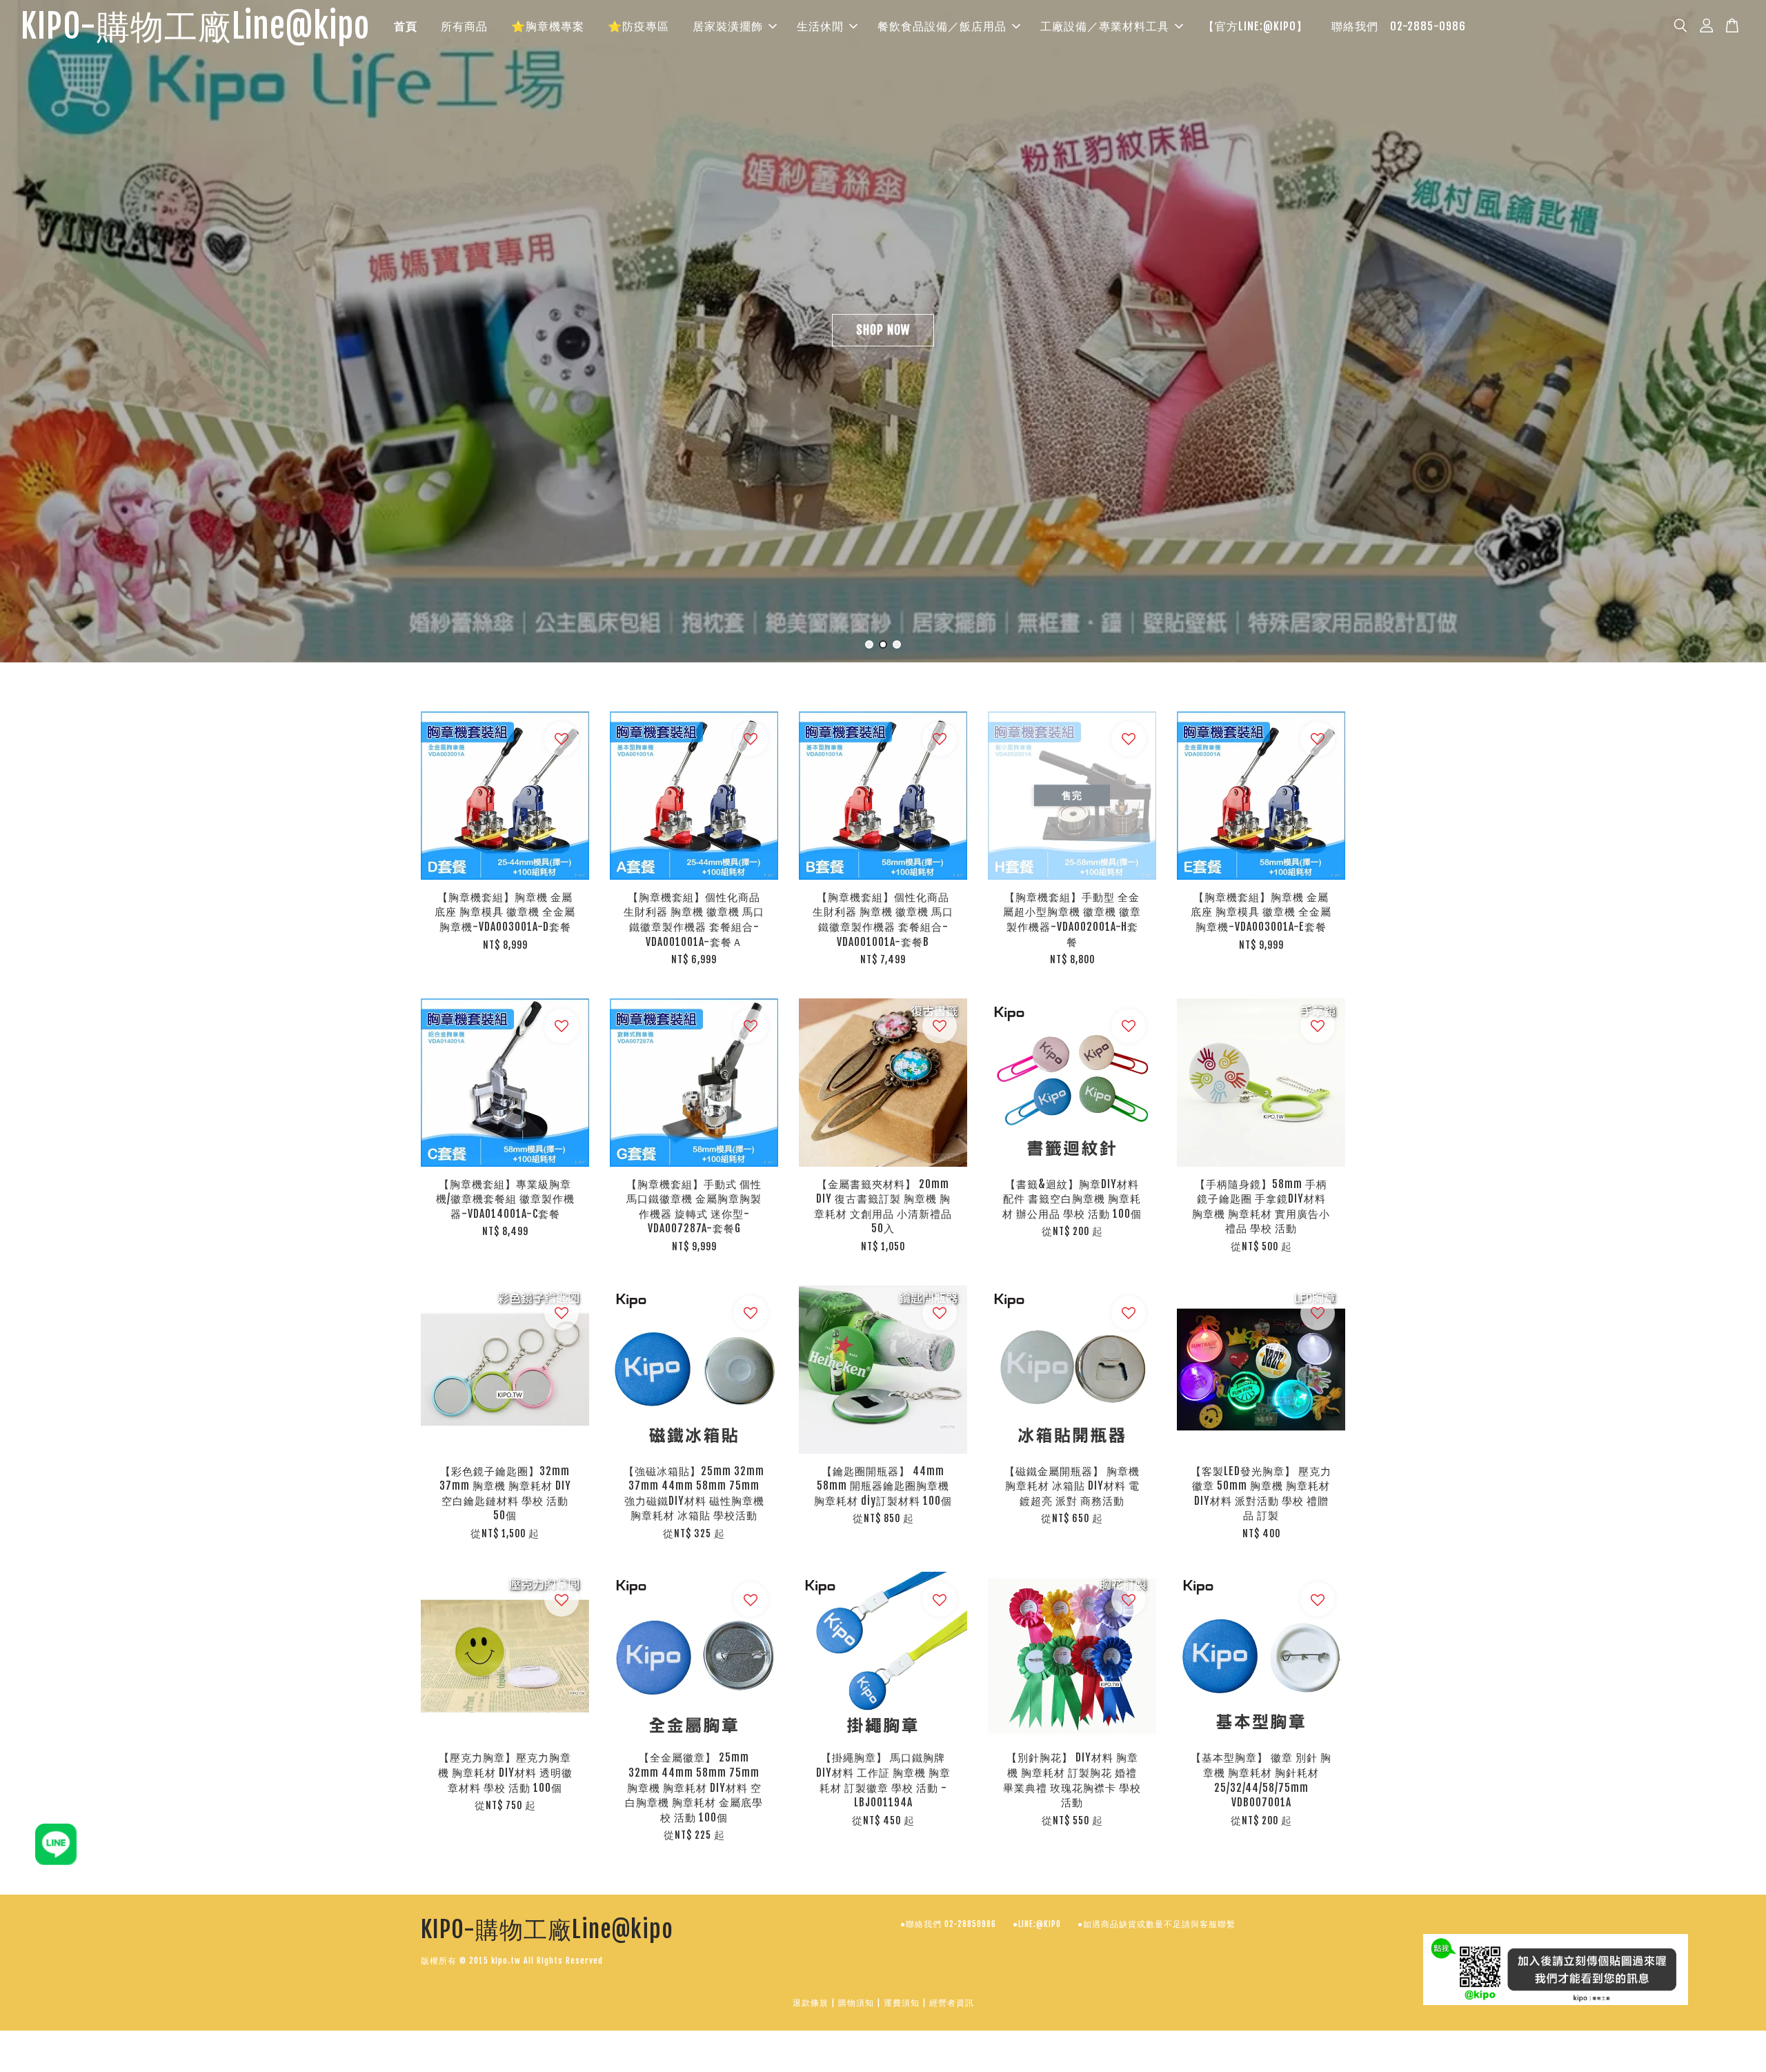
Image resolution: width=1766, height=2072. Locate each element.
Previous (29, 332)
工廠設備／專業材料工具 (1105, 26)
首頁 (406, 26)
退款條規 (811, 2003)
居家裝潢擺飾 (728, 26)
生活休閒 (820, 26)
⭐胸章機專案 (548, 26)
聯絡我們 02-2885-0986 (1399, 26)
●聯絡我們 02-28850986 (948, 1924)
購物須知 (856, 2003)
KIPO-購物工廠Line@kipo (195, 27)
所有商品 (464, 26)
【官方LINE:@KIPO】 (1256, 26)
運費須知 (902, 2003)
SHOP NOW (883, 330)
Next (1737, 332)
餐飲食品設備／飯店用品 (942, 26)
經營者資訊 (952, 2003)
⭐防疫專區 (638, 26)
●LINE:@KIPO (1037, 1924)
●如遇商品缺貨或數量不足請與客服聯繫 (1157, 1924)
